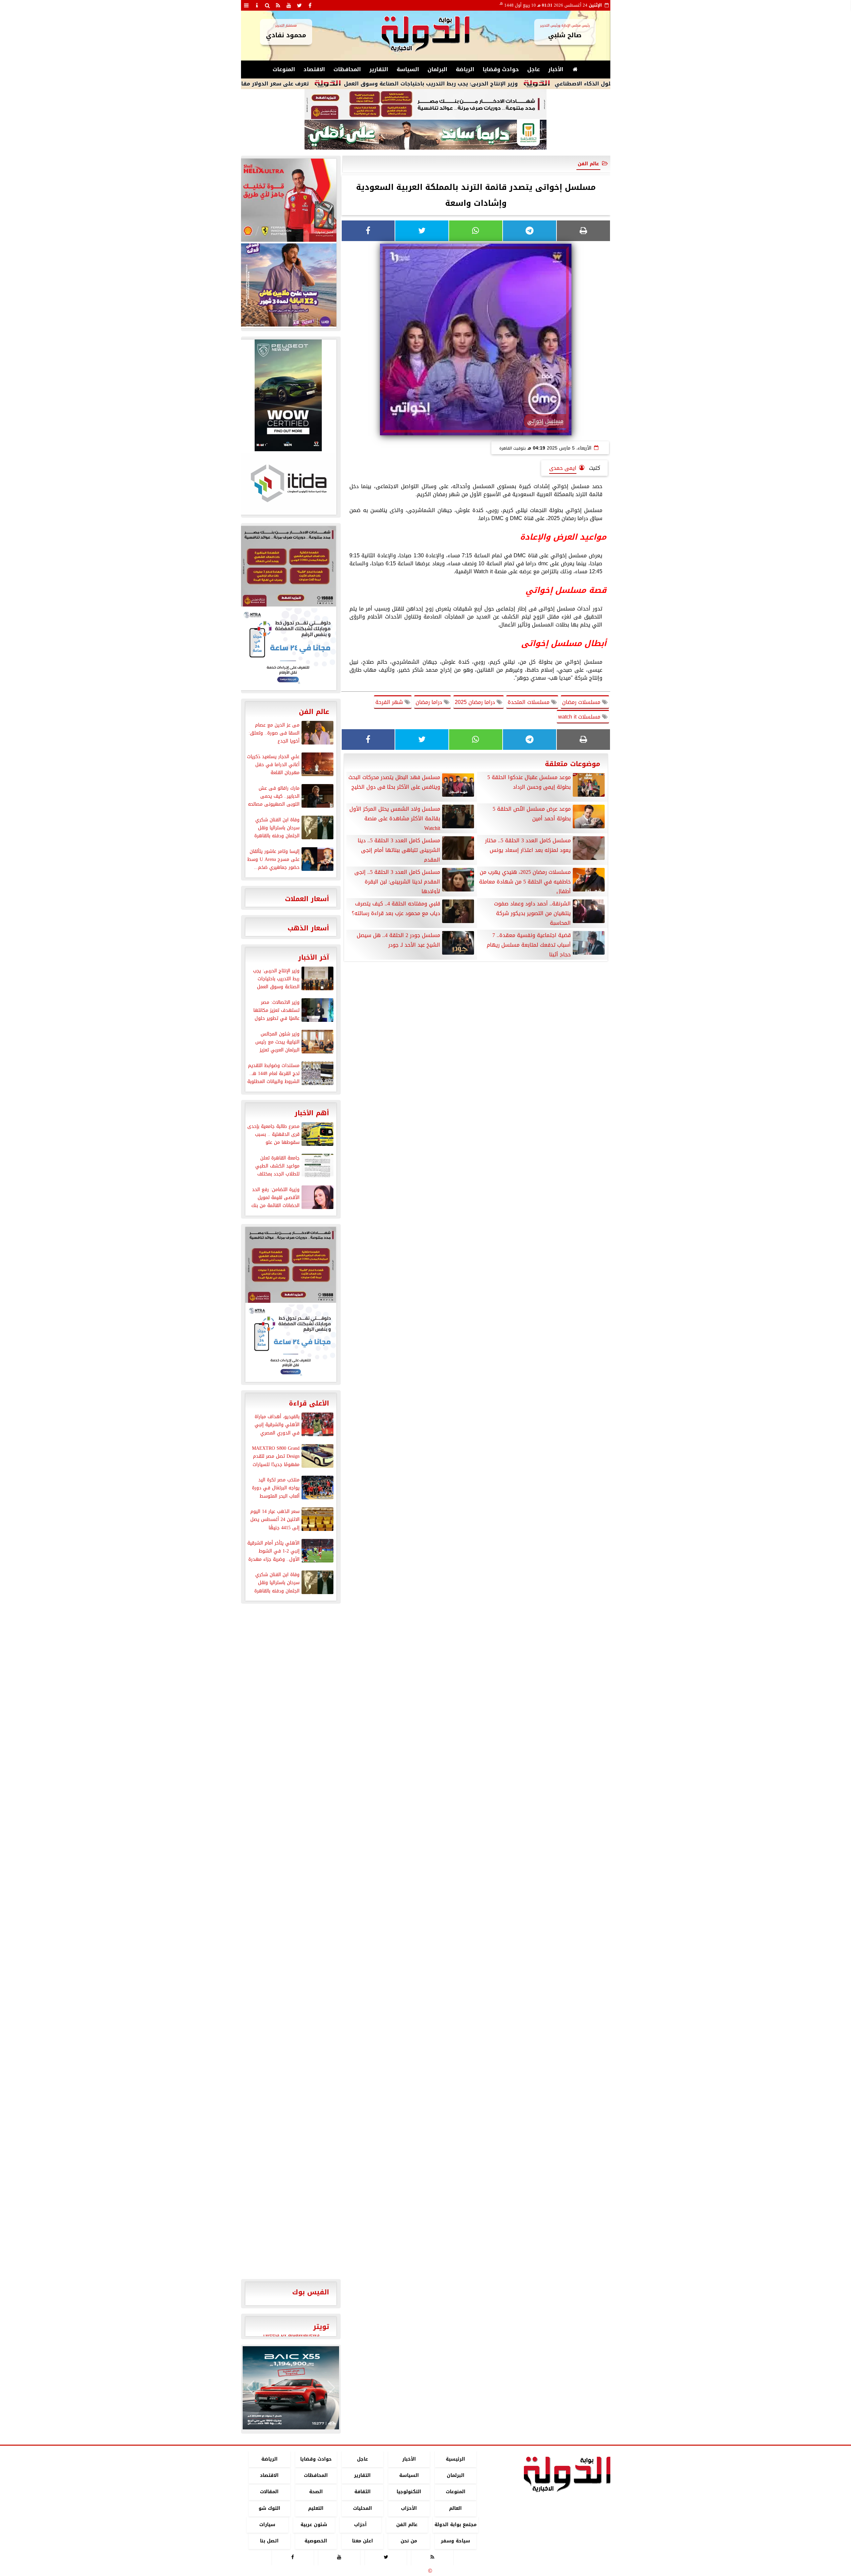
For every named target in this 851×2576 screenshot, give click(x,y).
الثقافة (362, 2492)
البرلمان (437, 69)
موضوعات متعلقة (573, 764)
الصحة (316, 2492)
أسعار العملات (307, 899)
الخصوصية (316, 2541)
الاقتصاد (314, 69)
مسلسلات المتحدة (529, 702)
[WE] (288, 285)
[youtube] (289, 5)
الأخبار (556, 69)
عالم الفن (588, 164)
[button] (250, 2388)
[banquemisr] (425, 104)
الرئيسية (455, 2459)
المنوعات (284, 69)
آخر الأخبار (314, 957)
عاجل (534, 69)
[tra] (288, 648)
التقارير (379, 69)
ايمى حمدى (563, 468)
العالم (455, 2508)
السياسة (408, 69)
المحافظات (347, 69)
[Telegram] (530, 231)
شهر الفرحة (390, 702)
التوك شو (269, 2508)
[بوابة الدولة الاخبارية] (291, 2388)
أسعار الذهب (308, 928)
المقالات (269, 2492)
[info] (257, 5)
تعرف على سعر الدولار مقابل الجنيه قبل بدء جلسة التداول (337, 84)
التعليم (316, 2508)
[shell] (288, 200)
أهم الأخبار (312, 1113)
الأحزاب (409, 2508)
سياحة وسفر (455, 2541)
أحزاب (360, 2525)
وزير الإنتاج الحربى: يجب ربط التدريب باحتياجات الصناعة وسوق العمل (533, 84)
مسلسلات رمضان (582, 702)
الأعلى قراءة (309, 1403)
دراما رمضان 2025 (476, 702)
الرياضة (465, 69)
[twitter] (300, 5)
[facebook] (310, 5)
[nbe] (425, 135)
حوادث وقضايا (501, 69)
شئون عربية (314, 2525)
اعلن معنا (362, 2541)
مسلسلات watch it (580, 717)
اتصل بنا (269, 2541)
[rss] (278, 5)
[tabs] (246, 5)
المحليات (362, 2508)
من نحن (409, 2541)
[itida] (288, 483)
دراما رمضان (430, 702)
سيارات (267, 2525)
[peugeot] (288, 395)
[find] (268, 5)
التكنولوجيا (409, 2492)
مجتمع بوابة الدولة (455, 2525)
